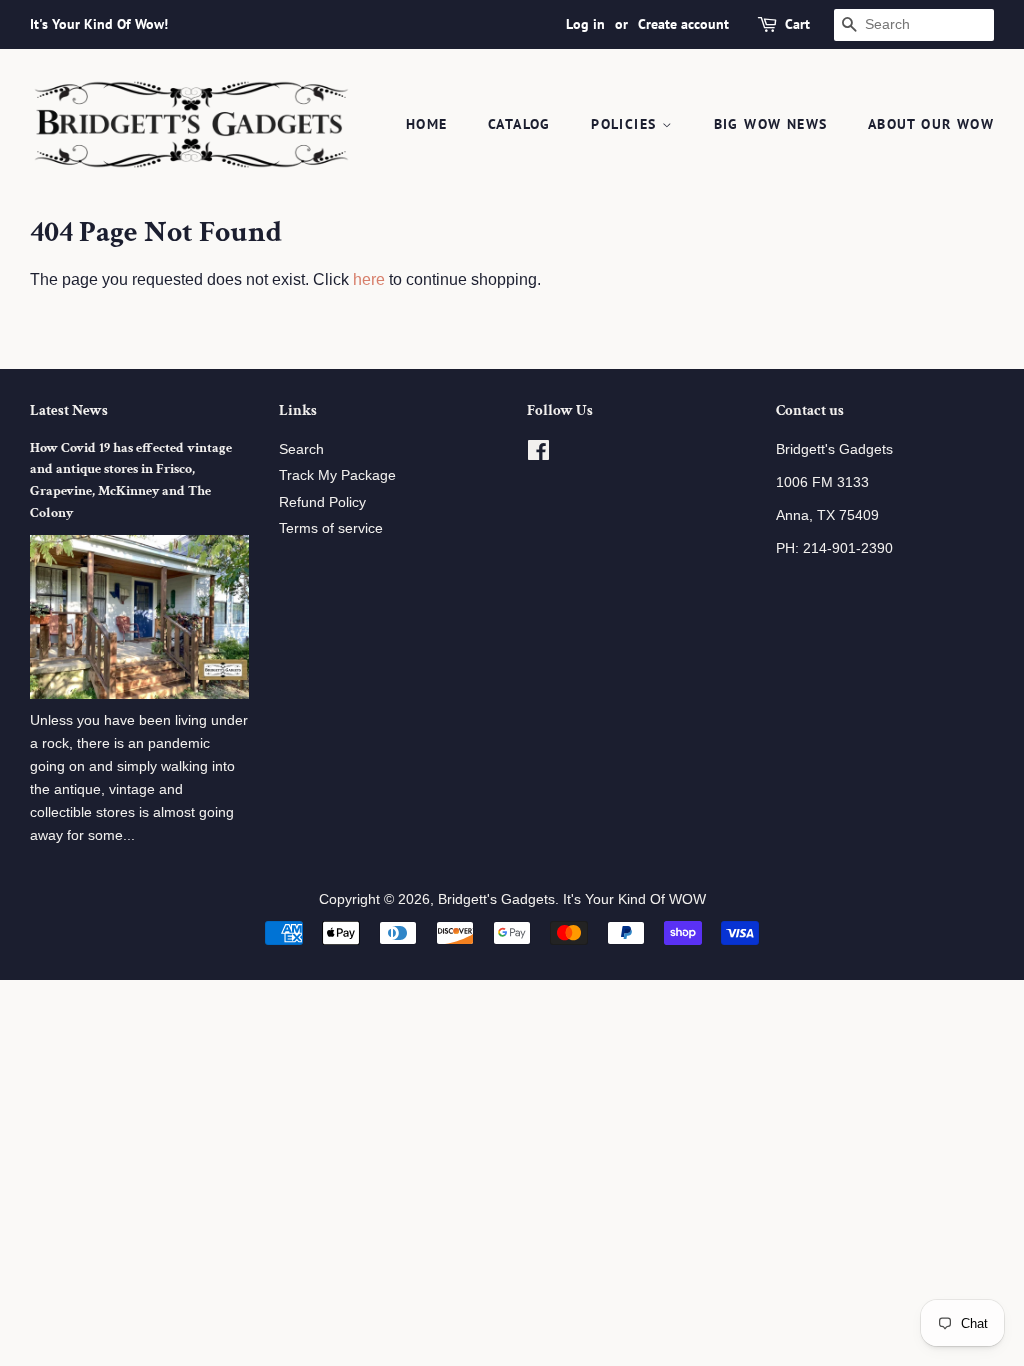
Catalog (519, 124)
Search (301, 449)
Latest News (69, 410)
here (369, 279)
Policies (626, 124)
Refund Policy (322, 502)
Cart (797, 24)
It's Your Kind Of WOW (634, 899)
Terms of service (331, 528)
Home (427, 124)
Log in (585, 24)
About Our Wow (931, 124)
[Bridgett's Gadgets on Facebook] (538, 454)
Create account (683, 24)
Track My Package (337, 475)
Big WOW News (771, 124)
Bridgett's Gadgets (496, 899)
